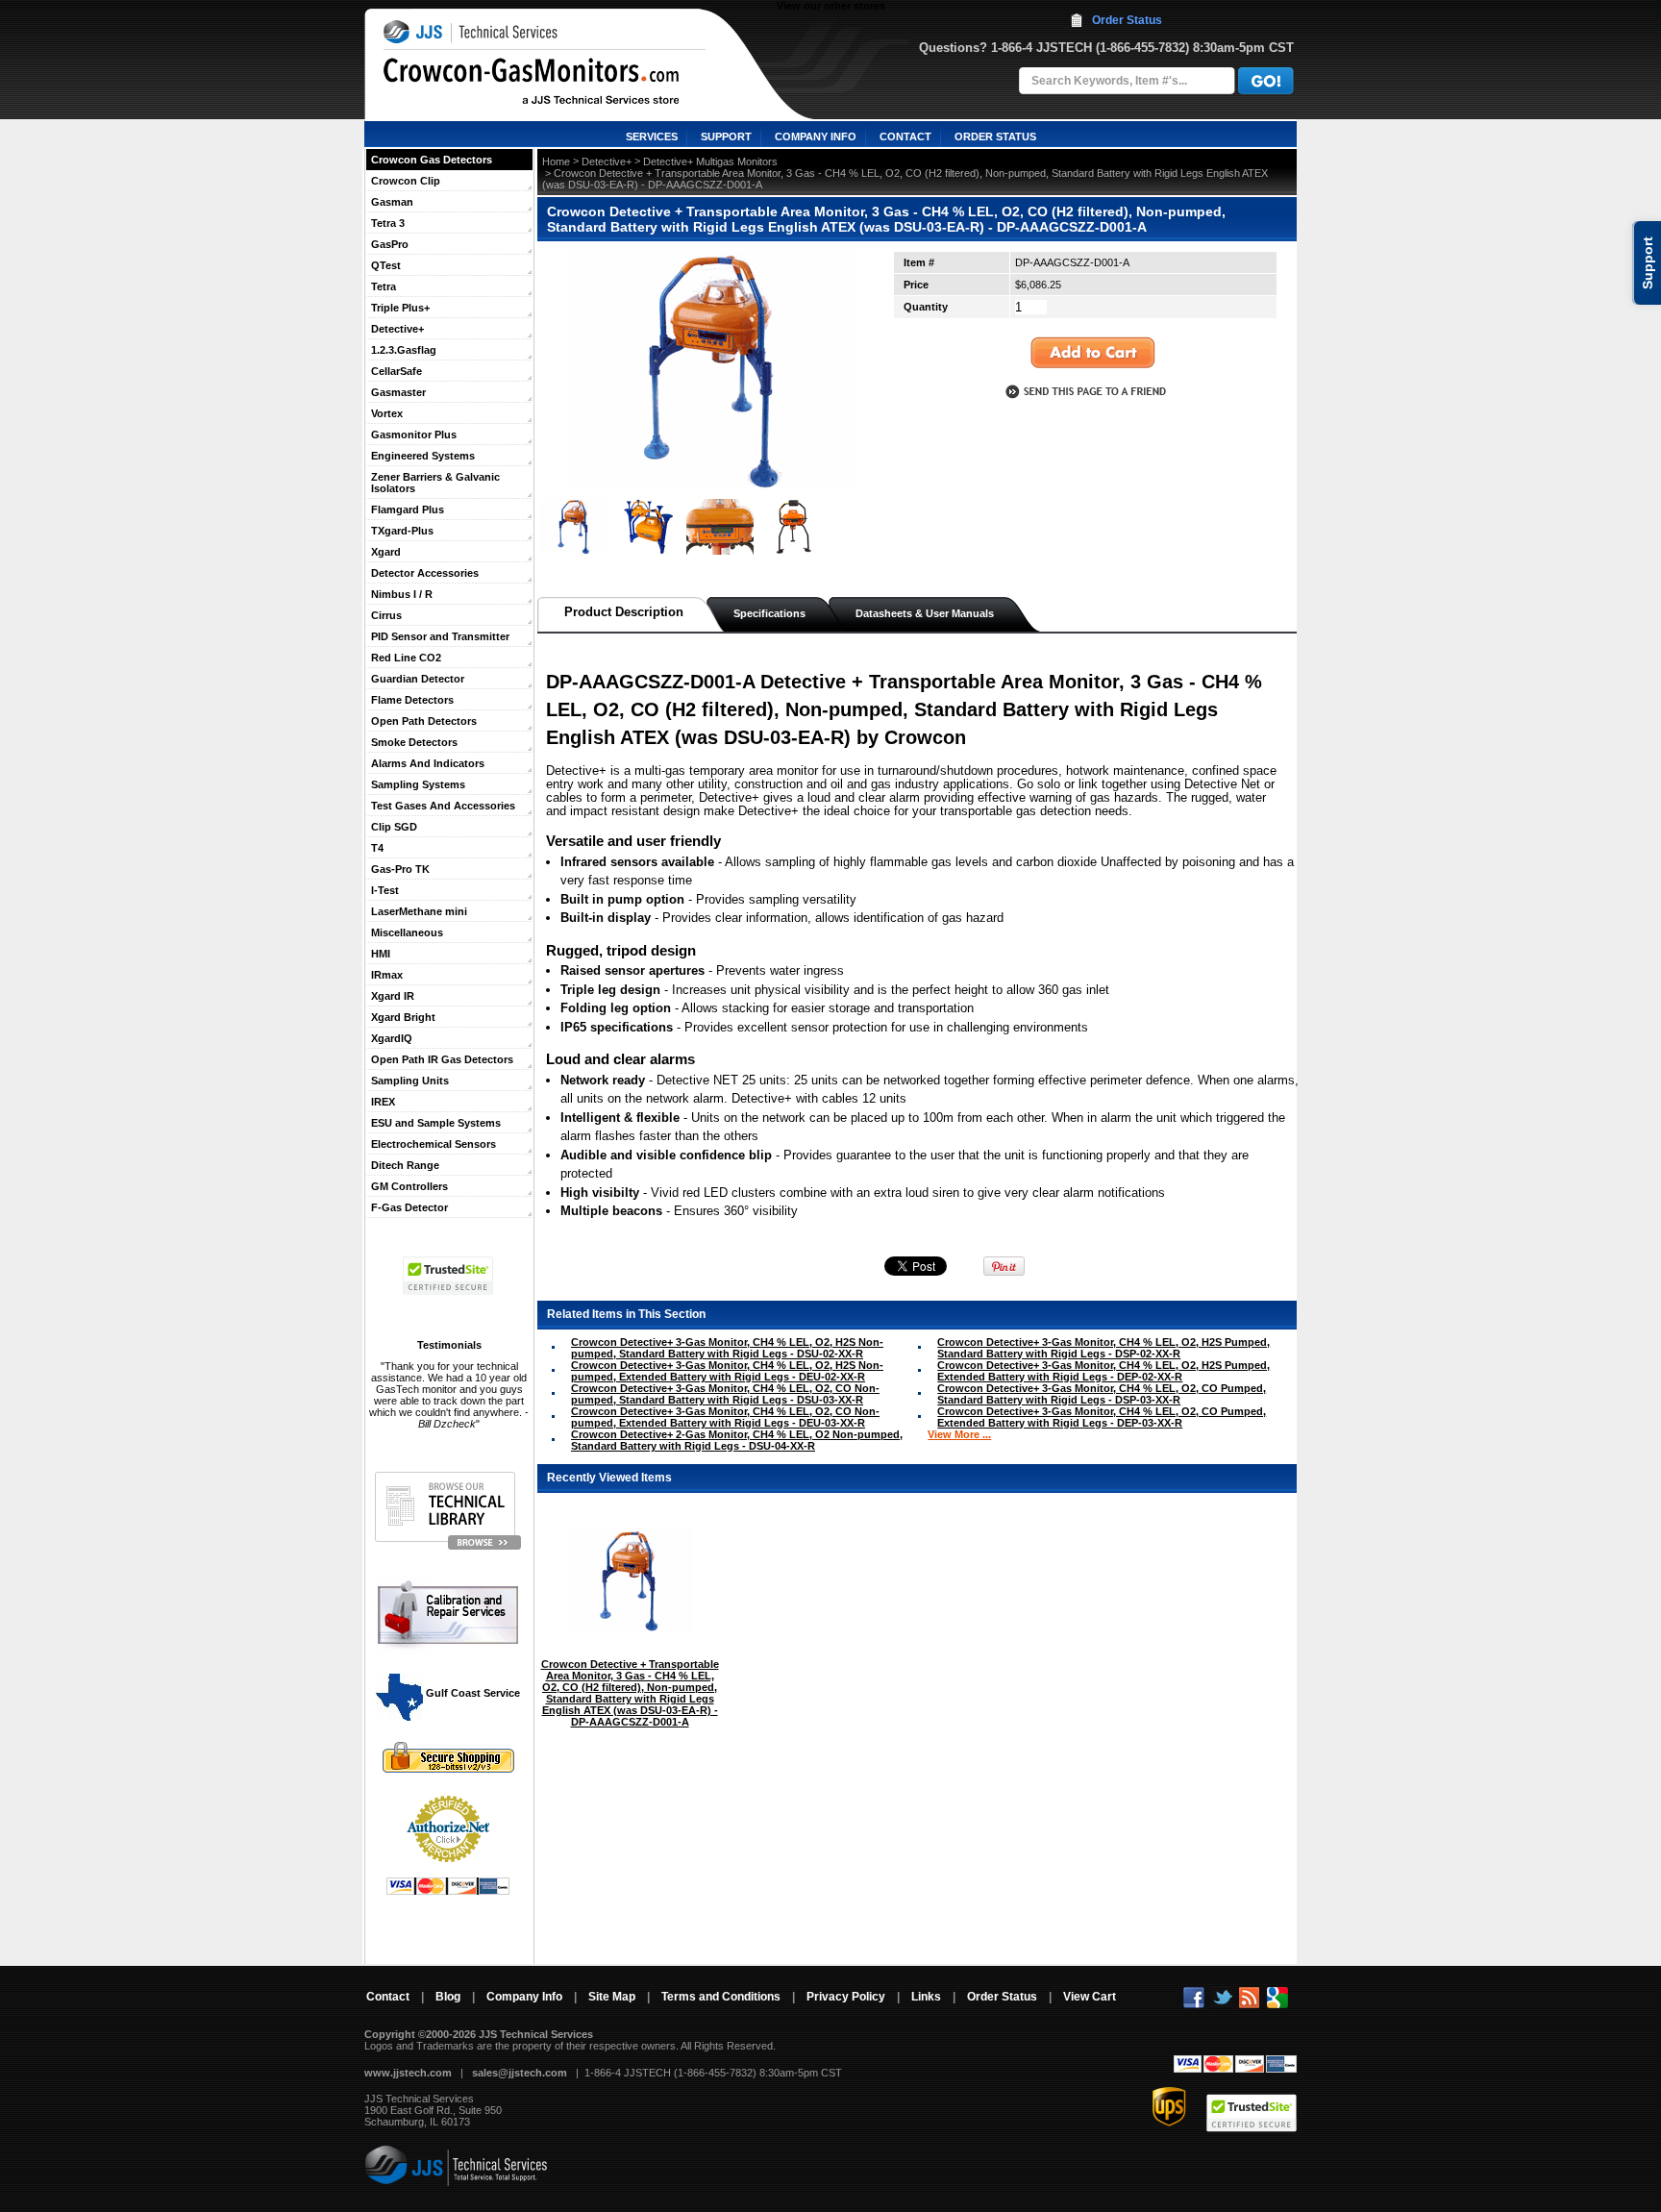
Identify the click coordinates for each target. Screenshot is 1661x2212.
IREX (383, 1102)
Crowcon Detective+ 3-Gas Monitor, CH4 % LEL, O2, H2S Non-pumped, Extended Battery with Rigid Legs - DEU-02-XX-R (727, 1371)
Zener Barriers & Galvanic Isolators (435, 483)
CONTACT (905, 137)
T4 (377, 848)
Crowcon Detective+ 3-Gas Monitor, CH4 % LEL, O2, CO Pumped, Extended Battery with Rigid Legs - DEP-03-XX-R (1102, 1417)
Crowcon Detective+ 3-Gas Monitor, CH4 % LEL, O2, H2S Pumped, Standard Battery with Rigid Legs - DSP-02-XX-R (1103, 1348)
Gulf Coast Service (471, 1693)
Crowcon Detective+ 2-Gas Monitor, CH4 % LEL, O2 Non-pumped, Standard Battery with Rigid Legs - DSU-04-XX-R (737, 1440)
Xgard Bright (403, 1017)
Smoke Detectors (414, 742)
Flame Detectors (412, 700)
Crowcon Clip (406, 181)
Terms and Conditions (721, 1997)
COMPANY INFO (816, 137)
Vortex (387, 413)
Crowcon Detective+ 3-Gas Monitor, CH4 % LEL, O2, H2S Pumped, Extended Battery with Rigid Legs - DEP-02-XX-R (1103, 1371)
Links (926, 1997)
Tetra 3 (388, 223)
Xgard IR (393, 996)
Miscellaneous (407, 932)
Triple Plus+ (400, 308)
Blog (448, 1997)
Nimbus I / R (402, 594)
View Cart (1090, 1997)
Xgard (386, 552)
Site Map (612, 1997)
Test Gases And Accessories (443, 806)
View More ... (959, 1434)
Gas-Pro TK (400, 869)
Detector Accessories (425, 573)
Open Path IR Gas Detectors (442, 1059)
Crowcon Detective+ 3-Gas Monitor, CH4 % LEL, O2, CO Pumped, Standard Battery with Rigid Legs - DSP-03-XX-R (1102, 1394)
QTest (386, 265)
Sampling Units (410, 1081)
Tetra (384, 286)
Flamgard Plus (408, 510)
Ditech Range (405, 1165)
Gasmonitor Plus (414, 435)
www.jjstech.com (408, 2073)
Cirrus (386, 615)
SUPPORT (726, 137)
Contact (388, 1997)
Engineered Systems (423, 456)
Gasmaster (398, 392)
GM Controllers (409, 1186)
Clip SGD (394, 827)
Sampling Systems (418, 784)
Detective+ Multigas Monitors (710, 162)
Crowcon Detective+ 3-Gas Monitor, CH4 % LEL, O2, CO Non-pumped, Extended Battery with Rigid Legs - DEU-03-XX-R (725, 1417)
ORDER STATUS (995, 137)
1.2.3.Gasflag (404, 350)
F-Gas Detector (409, 1207)
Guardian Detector (418, 679)
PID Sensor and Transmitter (440, 636)
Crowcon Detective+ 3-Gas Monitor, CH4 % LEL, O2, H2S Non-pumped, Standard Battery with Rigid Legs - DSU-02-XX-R (727, 1348)
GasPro (390, 244)
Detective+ (397, 329)
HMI (381, 954)
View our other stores (831, 6)
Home (556, 162)
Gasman (392, 202)
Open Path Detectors (424, 721)
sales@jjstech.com (520, 2073)
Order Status (1127, 20)
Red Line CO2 (406, 658)
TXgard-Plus (402, 531)
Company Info (524, 1997)
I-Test (385, 890)
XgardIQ (392, 1038)
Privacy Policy (846, 1997)
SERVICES (652, 137)
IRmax (387, 975)
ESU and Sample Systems (436, 1123)
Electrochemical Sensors (434, 1144)
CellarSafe (397, 371)
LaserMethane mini (419, 911)
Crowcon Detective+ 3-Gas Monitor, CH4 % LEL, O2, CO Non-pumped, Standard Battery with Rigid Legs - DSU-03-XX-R (725, 1394)
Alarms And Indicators (428, 763)
